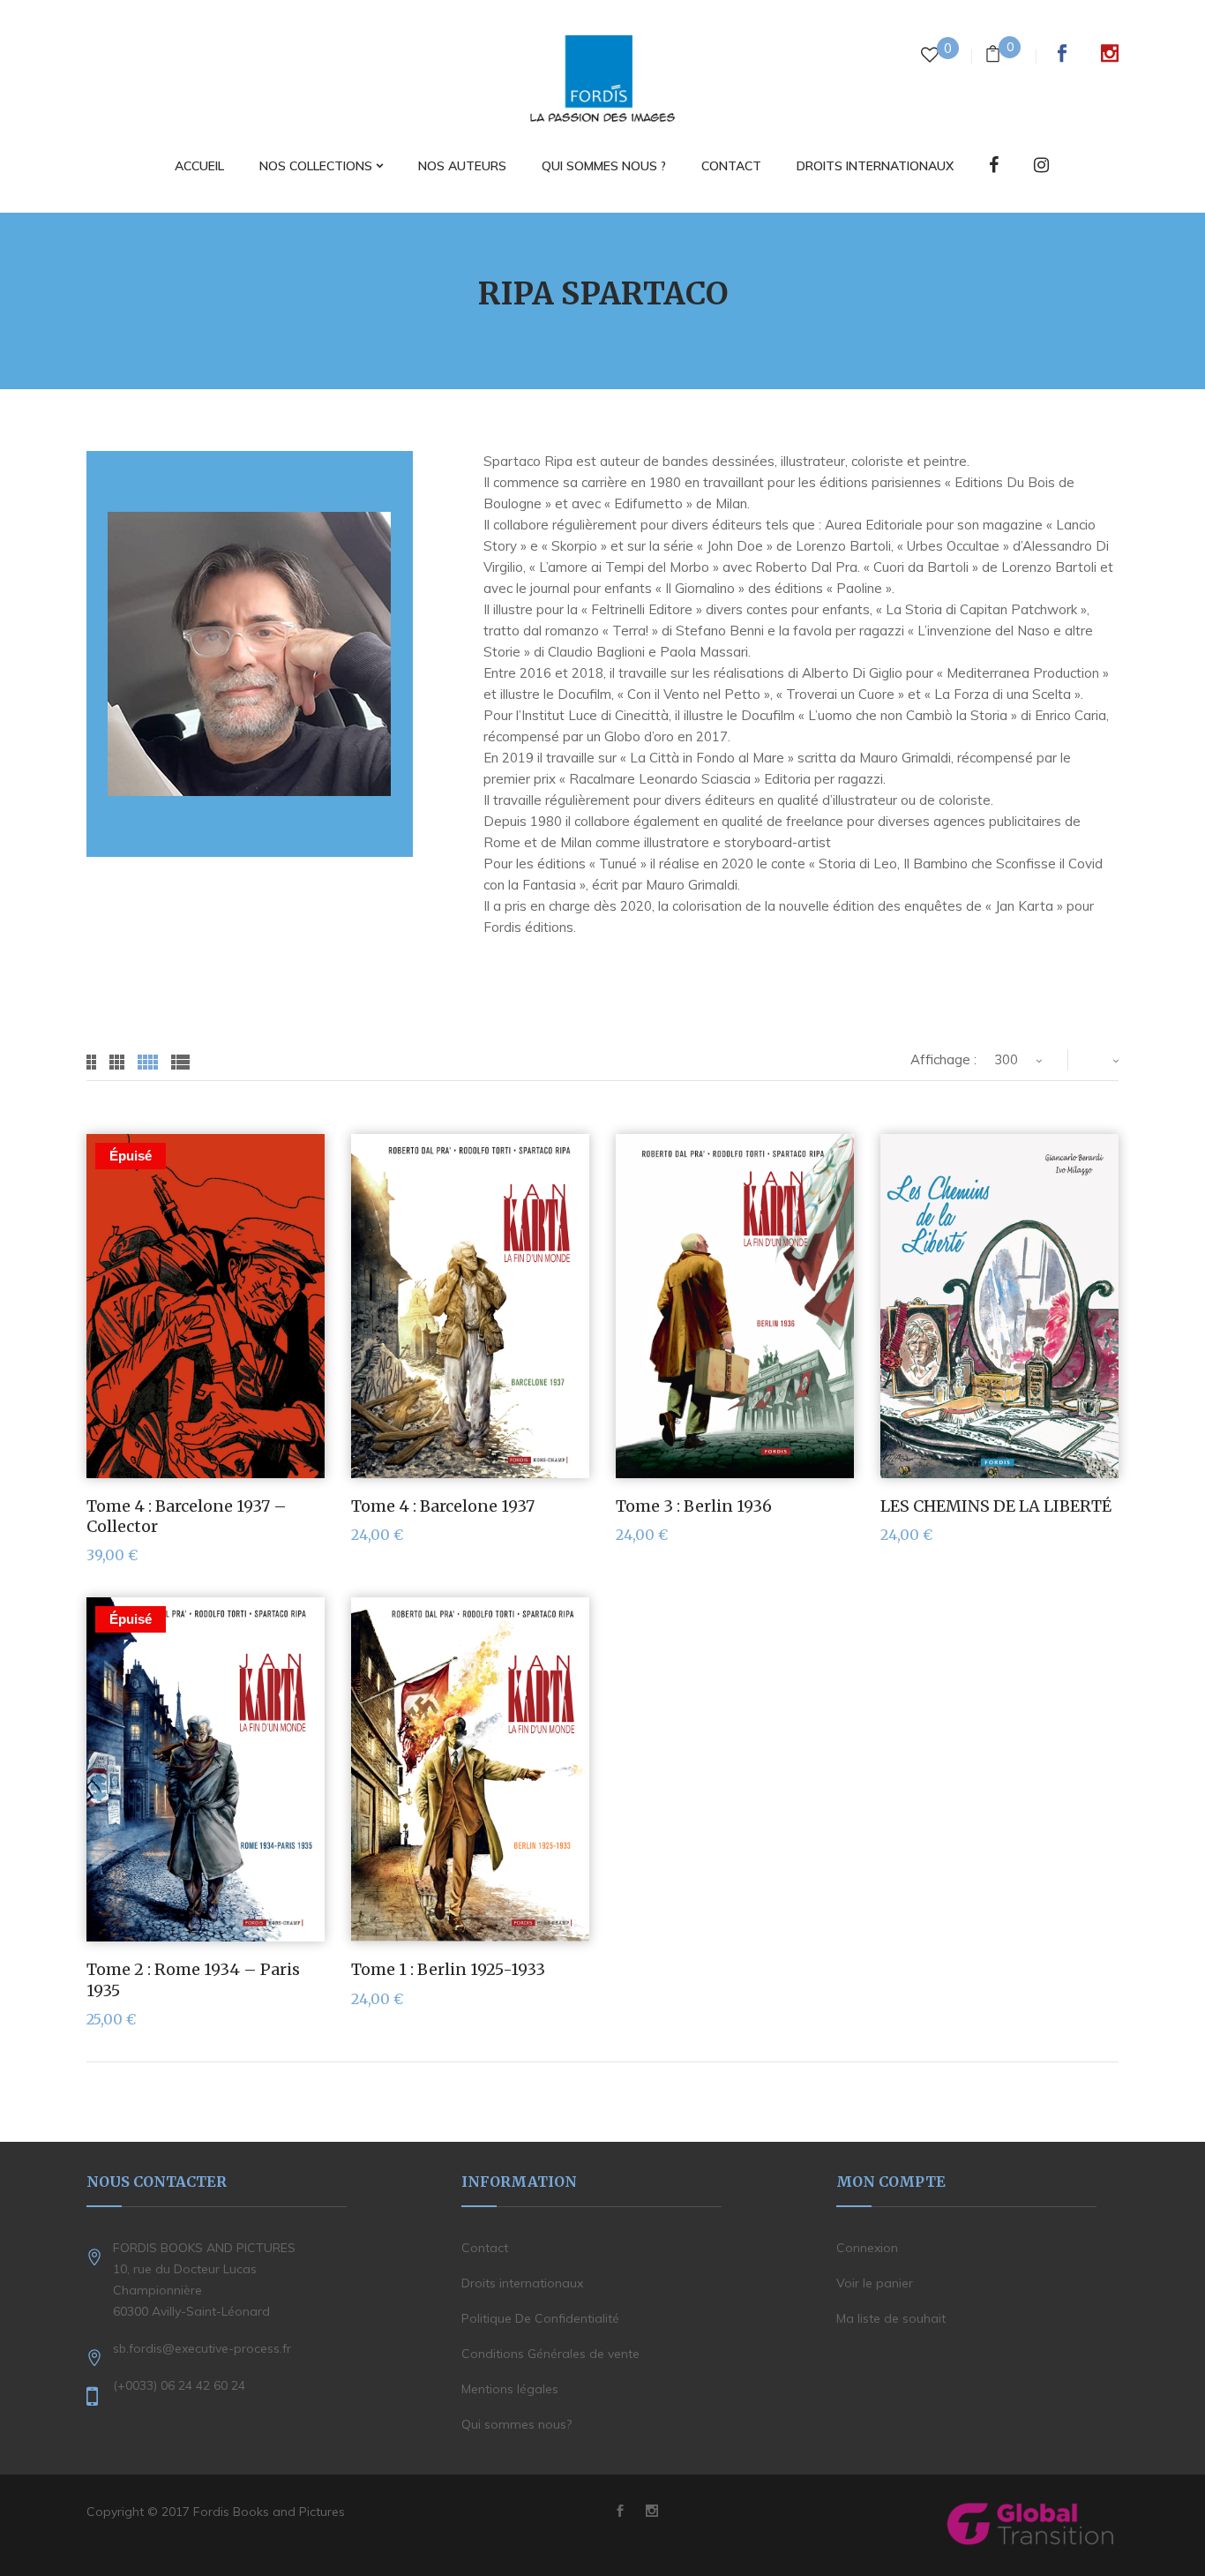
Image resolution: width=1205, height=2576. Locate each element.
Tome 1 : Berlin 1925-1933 (448, 1969)
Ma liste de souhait (891, 2318)
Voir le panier (875, 2283)
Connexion (867, 2248)
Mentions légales (510, 2389)
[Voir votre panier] (993, 56)
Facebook (1062, 53)
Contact (485, 2248)
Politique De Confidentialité (540, 2318)
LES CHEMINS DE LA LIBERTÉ (996, 1506)
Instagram (1110, 53)
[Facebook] (994, 166)
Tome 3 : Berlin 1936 (694, 1506)
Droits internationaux (522, 2283)
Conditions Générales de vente (550, 2354)
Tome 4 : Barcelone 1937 (443, 1506)
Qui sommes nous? (516, 2424)
